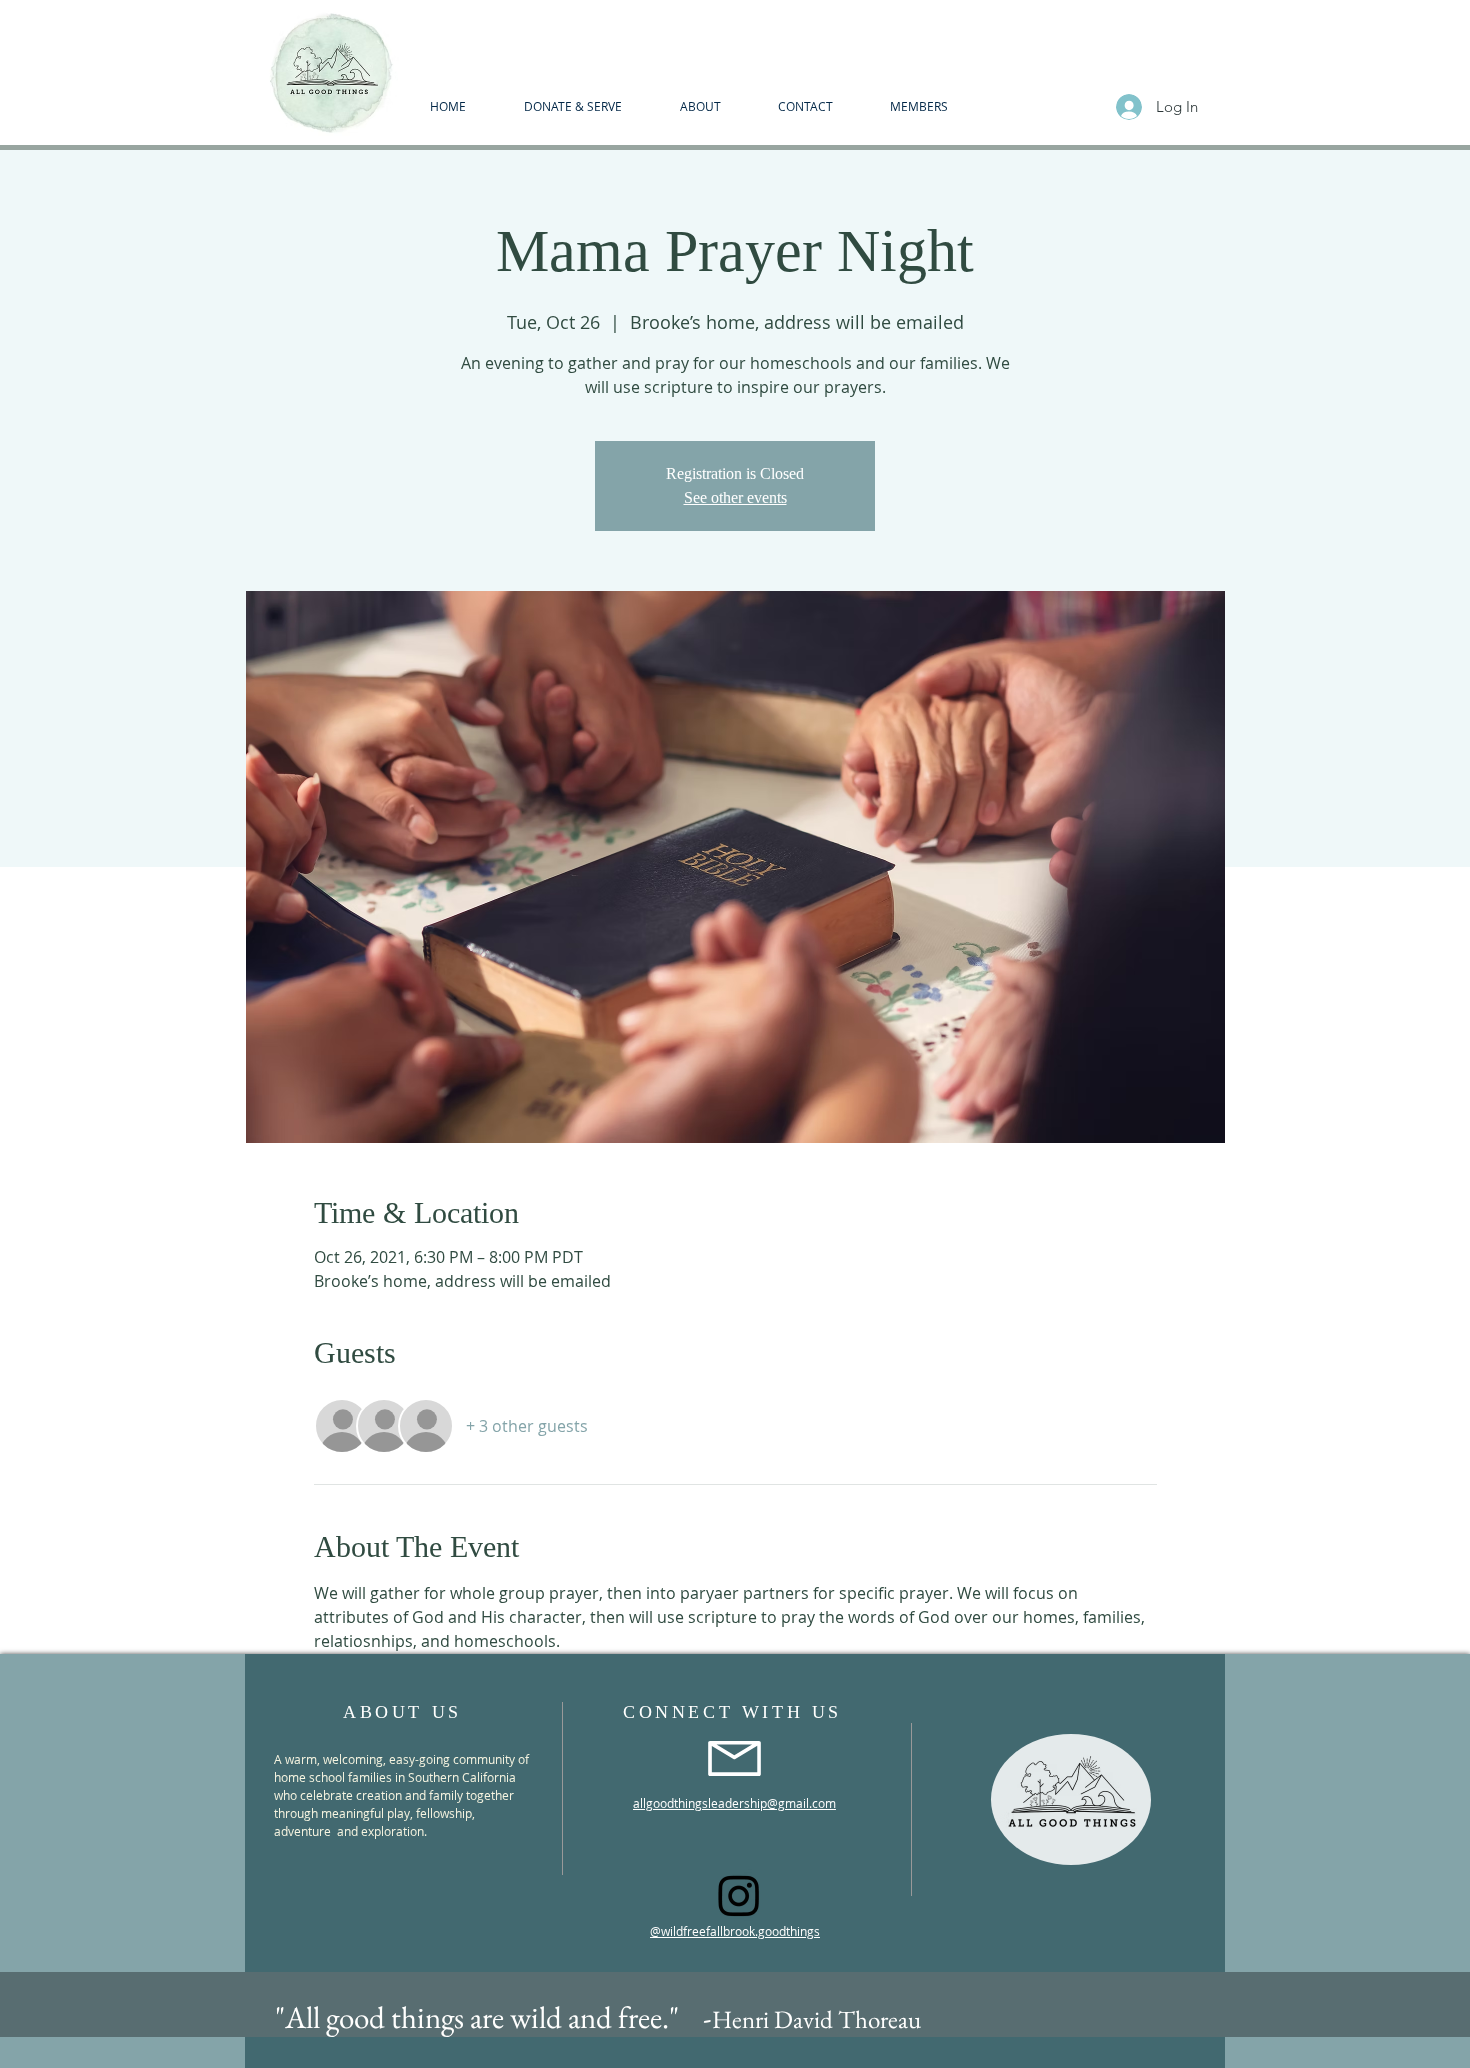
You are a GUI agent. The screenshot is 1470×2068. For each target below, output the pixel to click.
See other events (735, 497)
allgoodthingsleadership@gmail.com (734, 1803)
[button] (700, 106)
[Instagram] (739, 1895)
